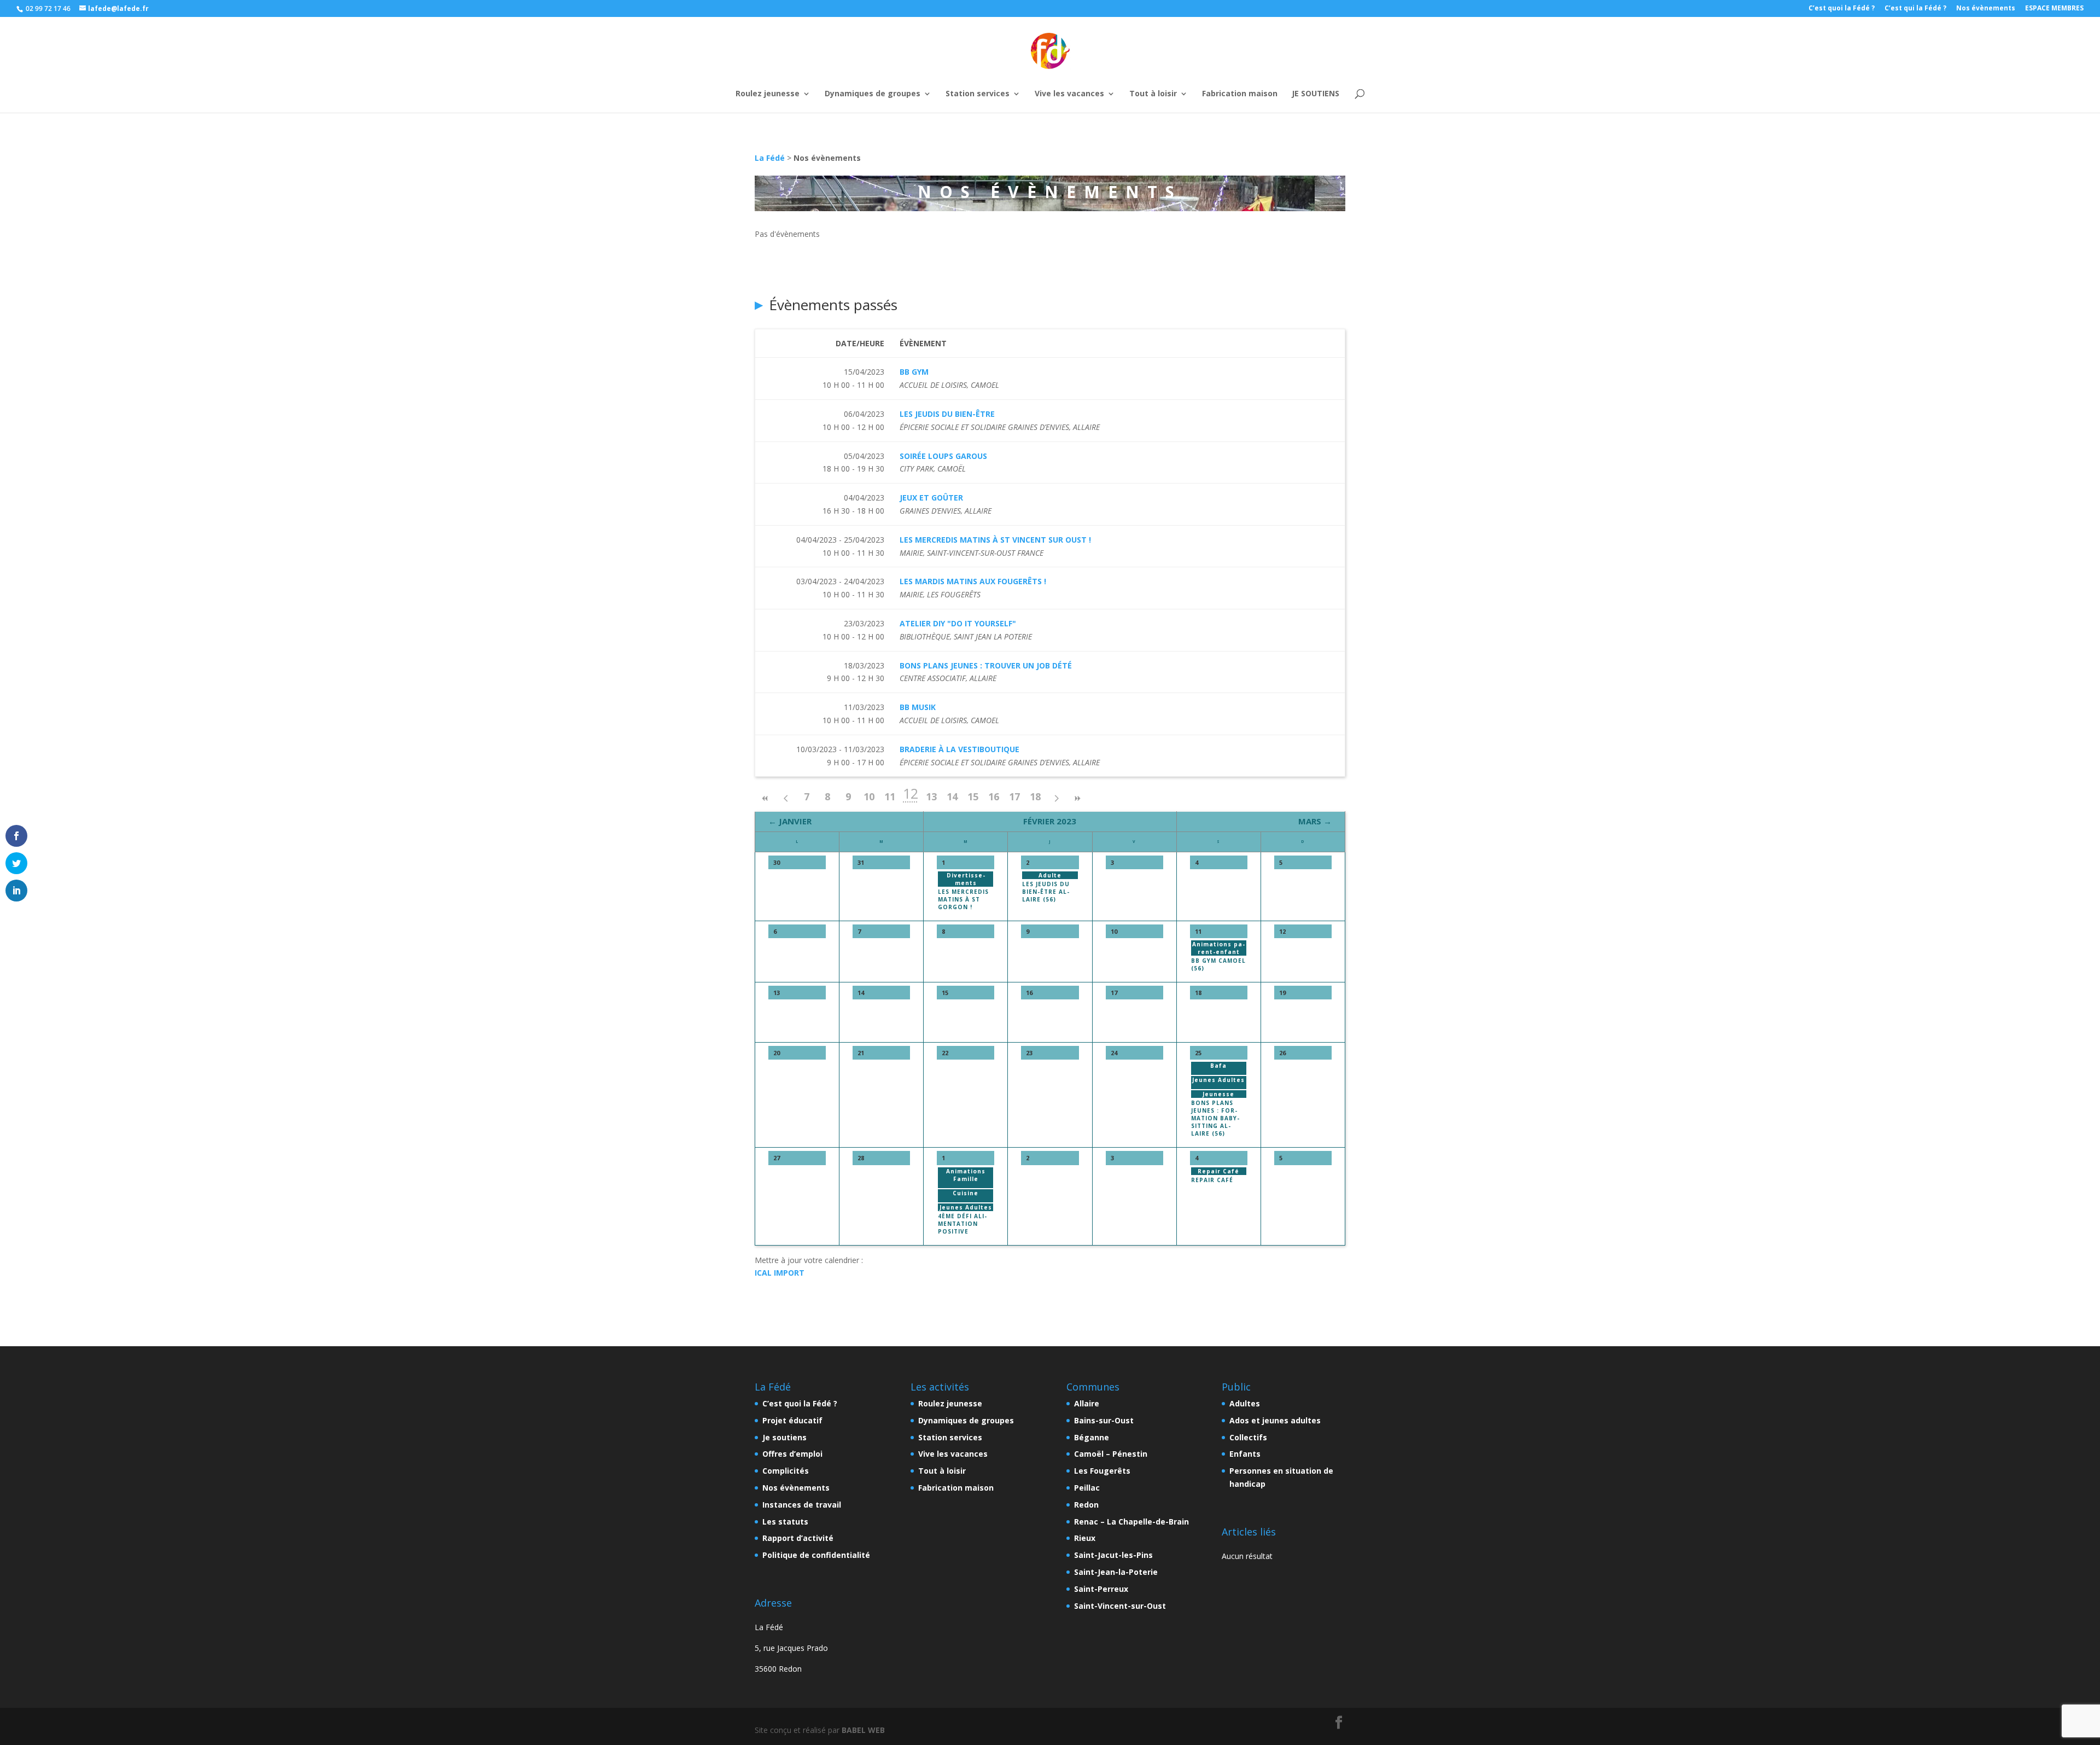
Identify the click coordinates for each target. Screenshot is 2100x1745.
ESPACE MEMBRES (2054, 9)
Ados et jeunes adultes (1275, 1420)
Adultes (1245, 1403)
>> (1077, 798)
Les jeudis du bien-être (947, 414)
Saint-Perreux (1101, 1589)
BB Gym (914, 372)
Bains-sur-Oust (1104, 1420)
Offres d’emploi (792, 1454)
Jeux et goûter (931, 498)
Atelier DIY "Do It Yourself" (958, 623)
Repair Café (1212, 1180)
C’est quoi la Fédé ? (1842, 9)
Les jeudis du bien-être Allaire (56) (1046, 892)
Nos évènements (1986, 9)
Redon (1086, 1505)
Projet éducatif (792, 1420)
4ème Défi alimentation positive (962, 1224)
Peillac (1087, 1488)
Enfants (1245, 1454)
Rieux (1085, 1538)
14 (952, 796)
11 (890, 796)
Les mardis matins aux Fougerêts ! (973, 581)
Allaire (1087, 1403)
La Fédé (770, 158)
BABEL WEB (863, 1730)
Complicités (786, 1471)
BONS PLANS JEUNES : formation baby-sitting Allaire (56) (1215, 1118)
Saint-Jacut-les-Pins (1113, 1555)
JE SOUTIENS (1316, 94)
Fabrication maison (1240, 94)
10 (869, 796)
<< (765, 798)
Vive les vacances (1069, 94)
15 (973, 796)
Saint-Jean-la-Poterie (1116, 1572)
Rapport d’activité (798, 1538)
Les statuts (785, 1522)
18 (1035, 796)
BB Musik (918, 707)
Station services (978, 94)
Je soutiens (784, 1437)
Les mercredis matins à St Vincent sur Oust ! (995, 540)
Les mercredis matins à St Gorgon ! (963, 899)
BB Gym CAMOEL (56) (1218, 964)
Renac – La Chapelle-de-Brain (1131, 1522)
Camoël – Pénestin (1111, 1454)
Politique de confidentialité (816, 1555)
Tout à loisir (1153, 94)
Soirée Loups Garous (943, 456)
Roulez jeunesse (768, 94)
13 (931, 796)
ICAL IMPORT (780, 1273)
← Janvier (790, 821)
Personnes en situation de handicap (1281, 1477)
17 (1014, 796)
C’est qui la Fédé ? (1915, 9)
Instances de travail (802, 1505)
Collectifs (1248, 1437)
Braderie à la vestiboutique (959, 749)
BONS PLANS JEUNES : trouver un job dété (986, 665)
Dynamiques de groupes (873, 94)
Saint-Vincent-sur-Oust (1120, 1606)
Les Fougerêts (1102, 1471)
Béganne (1092, 1437)
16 (994, 796)
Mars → (1315, 821)
